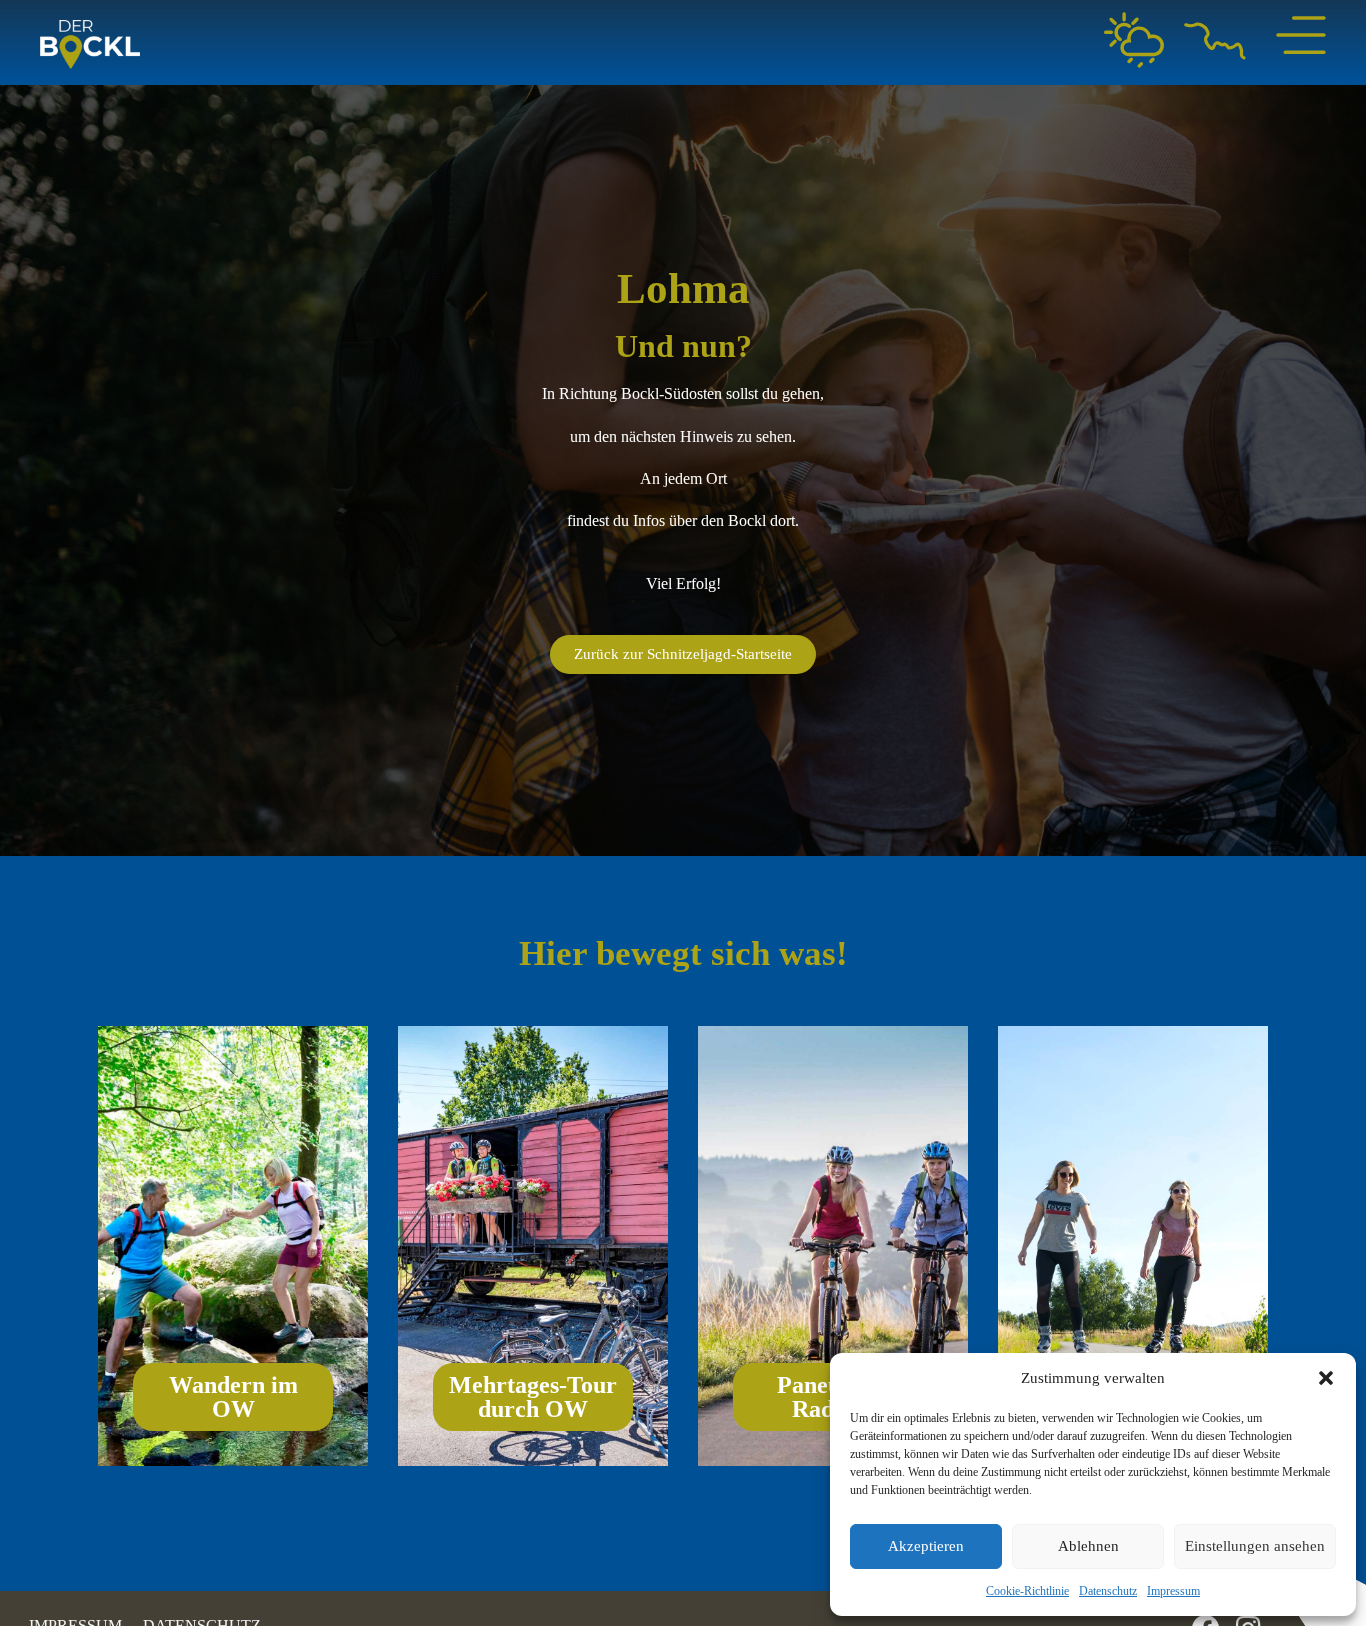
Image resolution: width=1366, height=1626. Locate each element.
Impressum (1173, 1591)
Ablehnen (1088, 1546)
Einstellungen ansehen (1255, 1546)
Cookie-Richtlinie (1027, 1591)
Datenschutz (1108, 1591)
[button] (1326, 1378)
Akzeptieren (926, 1546)
